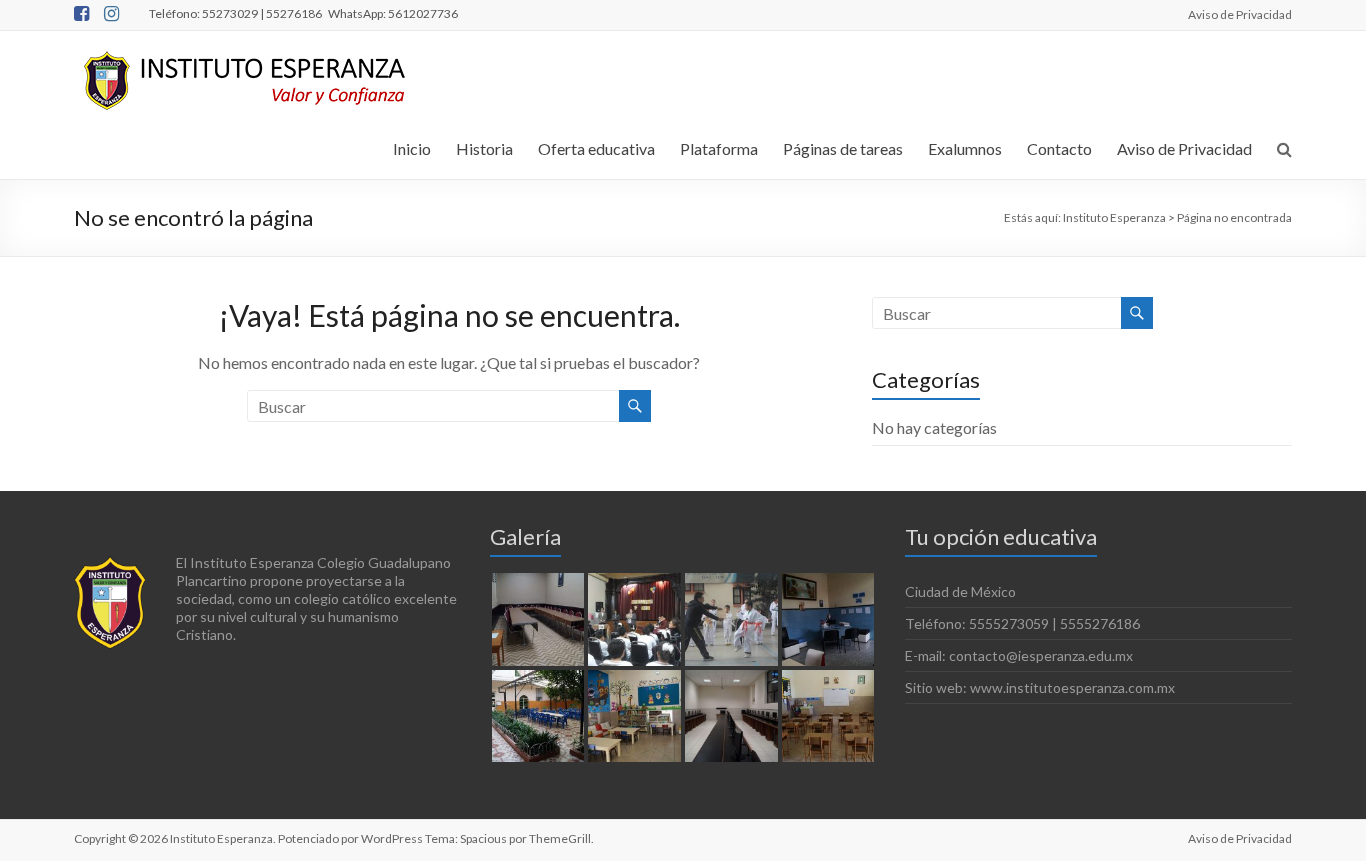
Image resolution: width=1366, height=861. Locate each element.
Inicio (412, 148)
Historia (484, 148)
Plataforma (719, 148)
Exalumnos (965, 148)
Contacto (1059, 148)
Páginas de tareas (843, 148)
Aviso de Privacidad (1240, 14)
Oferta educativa (596, 148)
